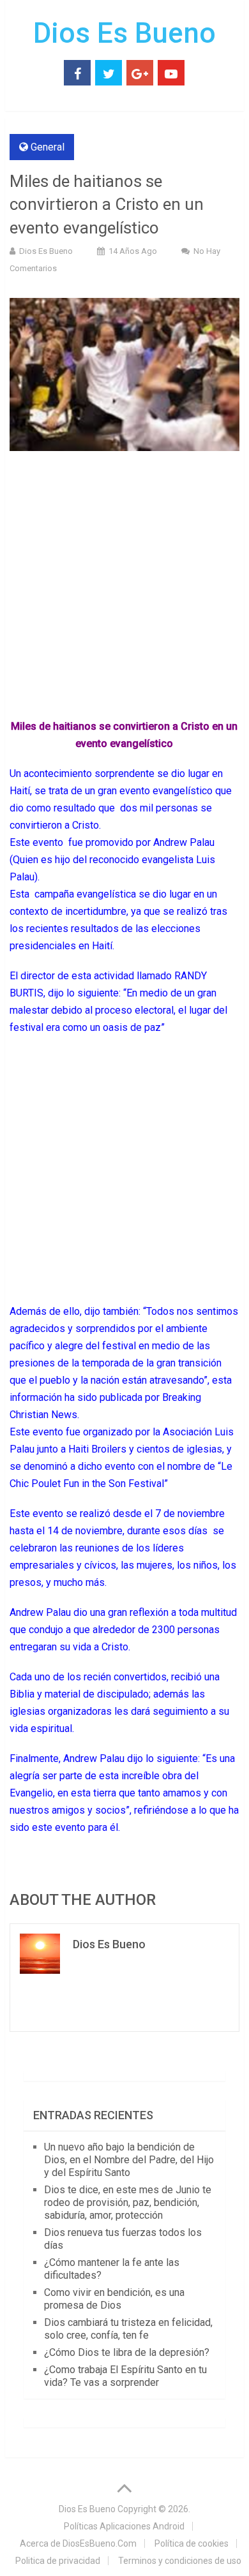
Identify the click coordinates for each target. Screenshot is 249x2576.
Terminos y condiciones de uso (180, 2561)
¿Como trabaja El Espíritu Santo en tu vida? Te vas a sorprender (125, 2376)
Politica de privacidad (58, 2561)
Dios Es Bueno (124, 33)
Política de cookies (192, 2543)
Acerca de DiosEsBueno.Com (78, 2543)
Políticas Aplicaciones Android (124, 2526)
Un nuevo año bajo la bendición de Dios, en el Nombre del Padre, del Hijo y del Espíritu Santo (129, 2160)
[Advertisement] (124, 588)
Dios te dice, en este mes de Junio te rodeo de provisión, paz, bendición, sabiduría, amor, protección (128, 2202)
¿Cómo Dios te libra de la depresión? (127, 2352)
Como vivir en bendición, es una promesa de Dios (114, 2299)
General (48, 147)
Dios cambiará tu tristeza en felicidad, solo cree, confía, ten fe (128, 2329)
